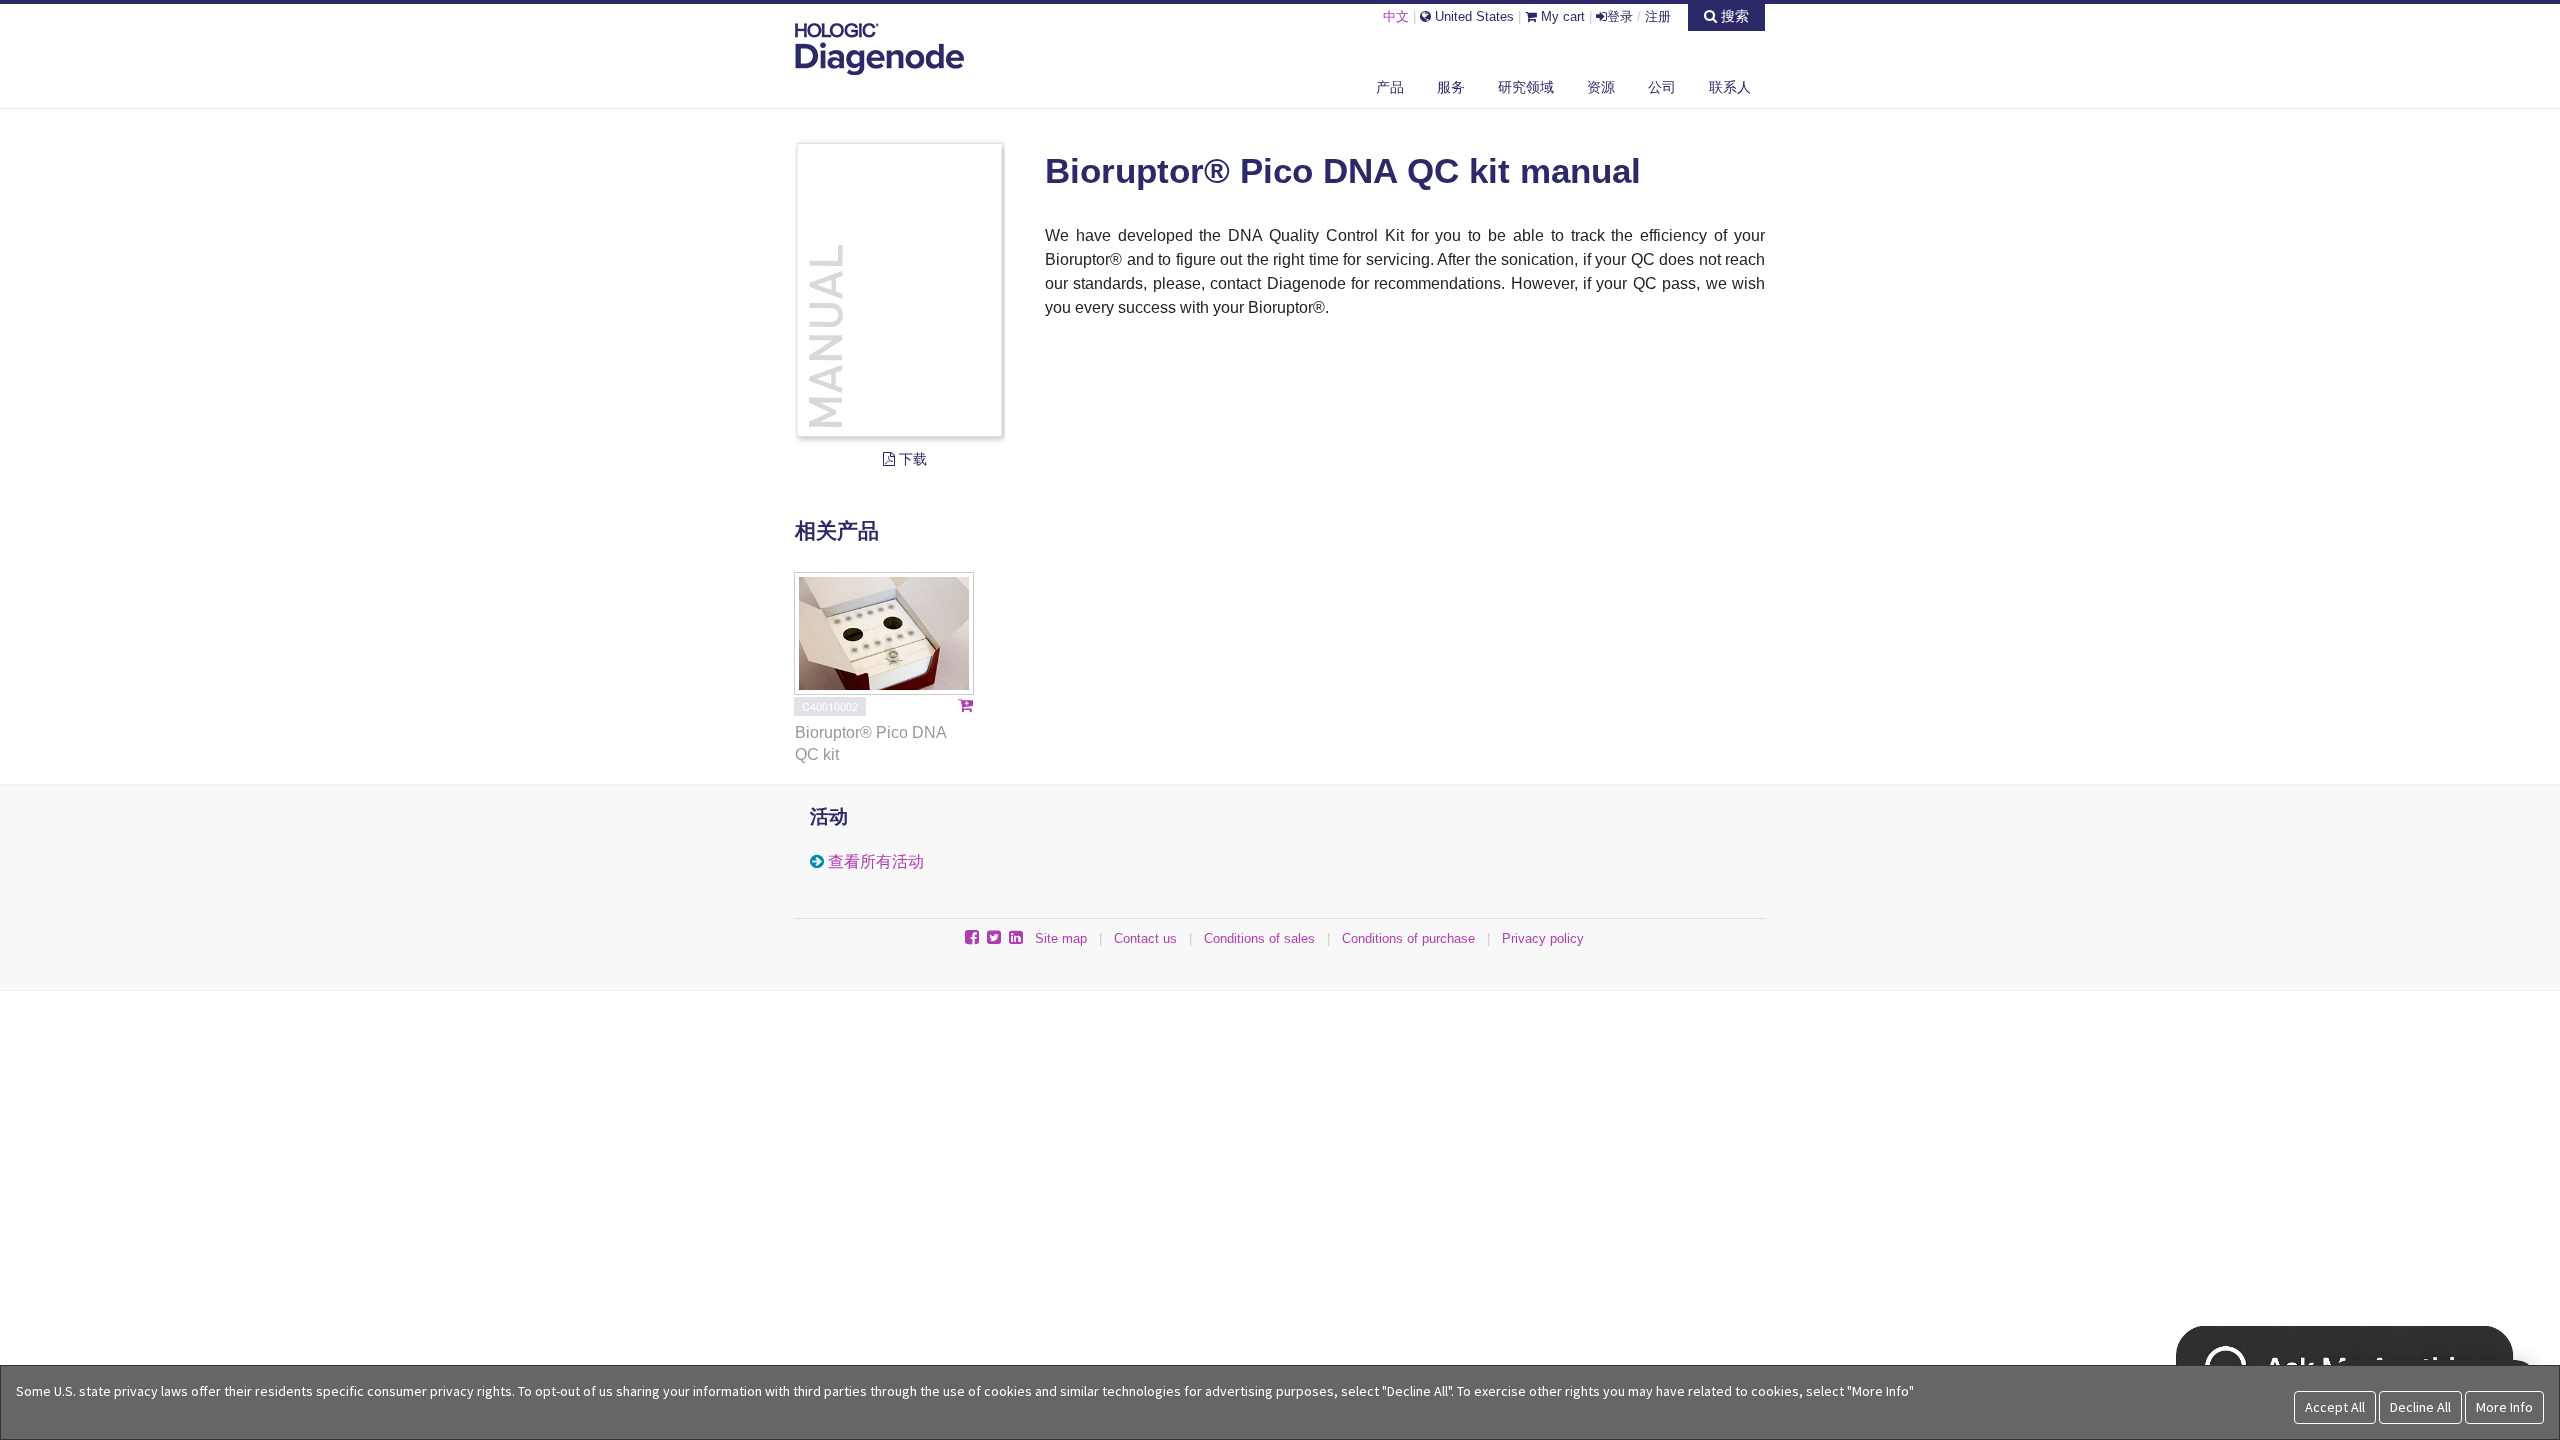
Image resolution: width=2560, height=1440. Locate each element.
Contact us (1145, 938)
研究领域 (1526, 87)
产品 (1390, 87)
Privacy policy (1543, 938)
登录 (1620, 16)
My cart (1561, 16)
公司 (1662, 87)
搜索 (1733, 16)
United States (1472, 16)
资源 (1601, 87)
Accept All (2335, 1407)
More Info (2504, 1407)
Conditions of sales (1259, 938)
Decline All (2420, 1407)
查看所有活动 (876, 861)
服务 (1451, 87)
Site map (1061, 938)
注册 (1658, 16)
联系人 (1730, 87)
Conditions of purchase (1408, 938)
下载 (911, 459)
